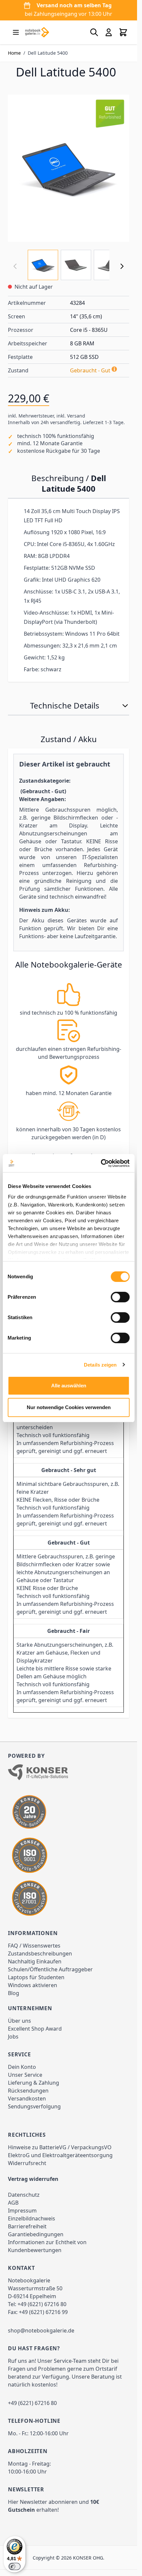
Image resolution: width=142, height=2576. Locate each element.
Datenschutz (24, 2195)
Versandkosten (27, 2098)
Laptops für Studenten (36, 1977)
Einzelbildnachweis (32, 2218)
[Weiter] (122, 266)
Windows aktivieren (33, 1985)
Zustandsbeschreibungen (40, 1954)
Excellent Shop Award (35, 2029)
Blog (14, 1993)
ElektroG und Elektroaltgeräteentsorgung (60, 2155)
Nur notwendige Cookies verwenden (69, 1407)
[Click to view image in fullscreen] (69, 168)
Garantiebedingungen (36, 2234)
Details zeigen (100, 1365)
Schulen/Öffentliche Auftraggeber (50, 1969)
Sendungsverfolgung (34, 2106)
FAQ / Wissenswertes (34, 1946)
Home (14, 53)
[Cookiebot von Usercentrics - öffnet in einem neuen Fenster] (101, 1163)
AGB (13, 2203)
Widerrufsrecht (27, 2163)
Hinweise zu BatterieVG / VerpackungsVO (60, 2147)
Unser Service (25, 2075)
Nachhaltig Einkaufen (35, 1961)
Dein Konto (22, 2067)
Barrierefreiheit (27, 2226)
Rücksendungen (28, 2091)
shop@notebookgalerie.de (41, 2330)
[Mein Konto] (109, 32)
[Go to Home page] (37, 32)
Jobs (13, 2037)
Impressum (22, 2211)
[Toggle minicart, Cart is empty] (123, 32)
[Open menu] (16, 32)
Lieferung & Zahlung (34, 2083)
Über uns (19, 2021)
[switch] (120, 1297)
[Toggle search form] (94, 32)
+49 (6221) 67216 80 (42, 2304)
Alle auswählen (69, 1386)
